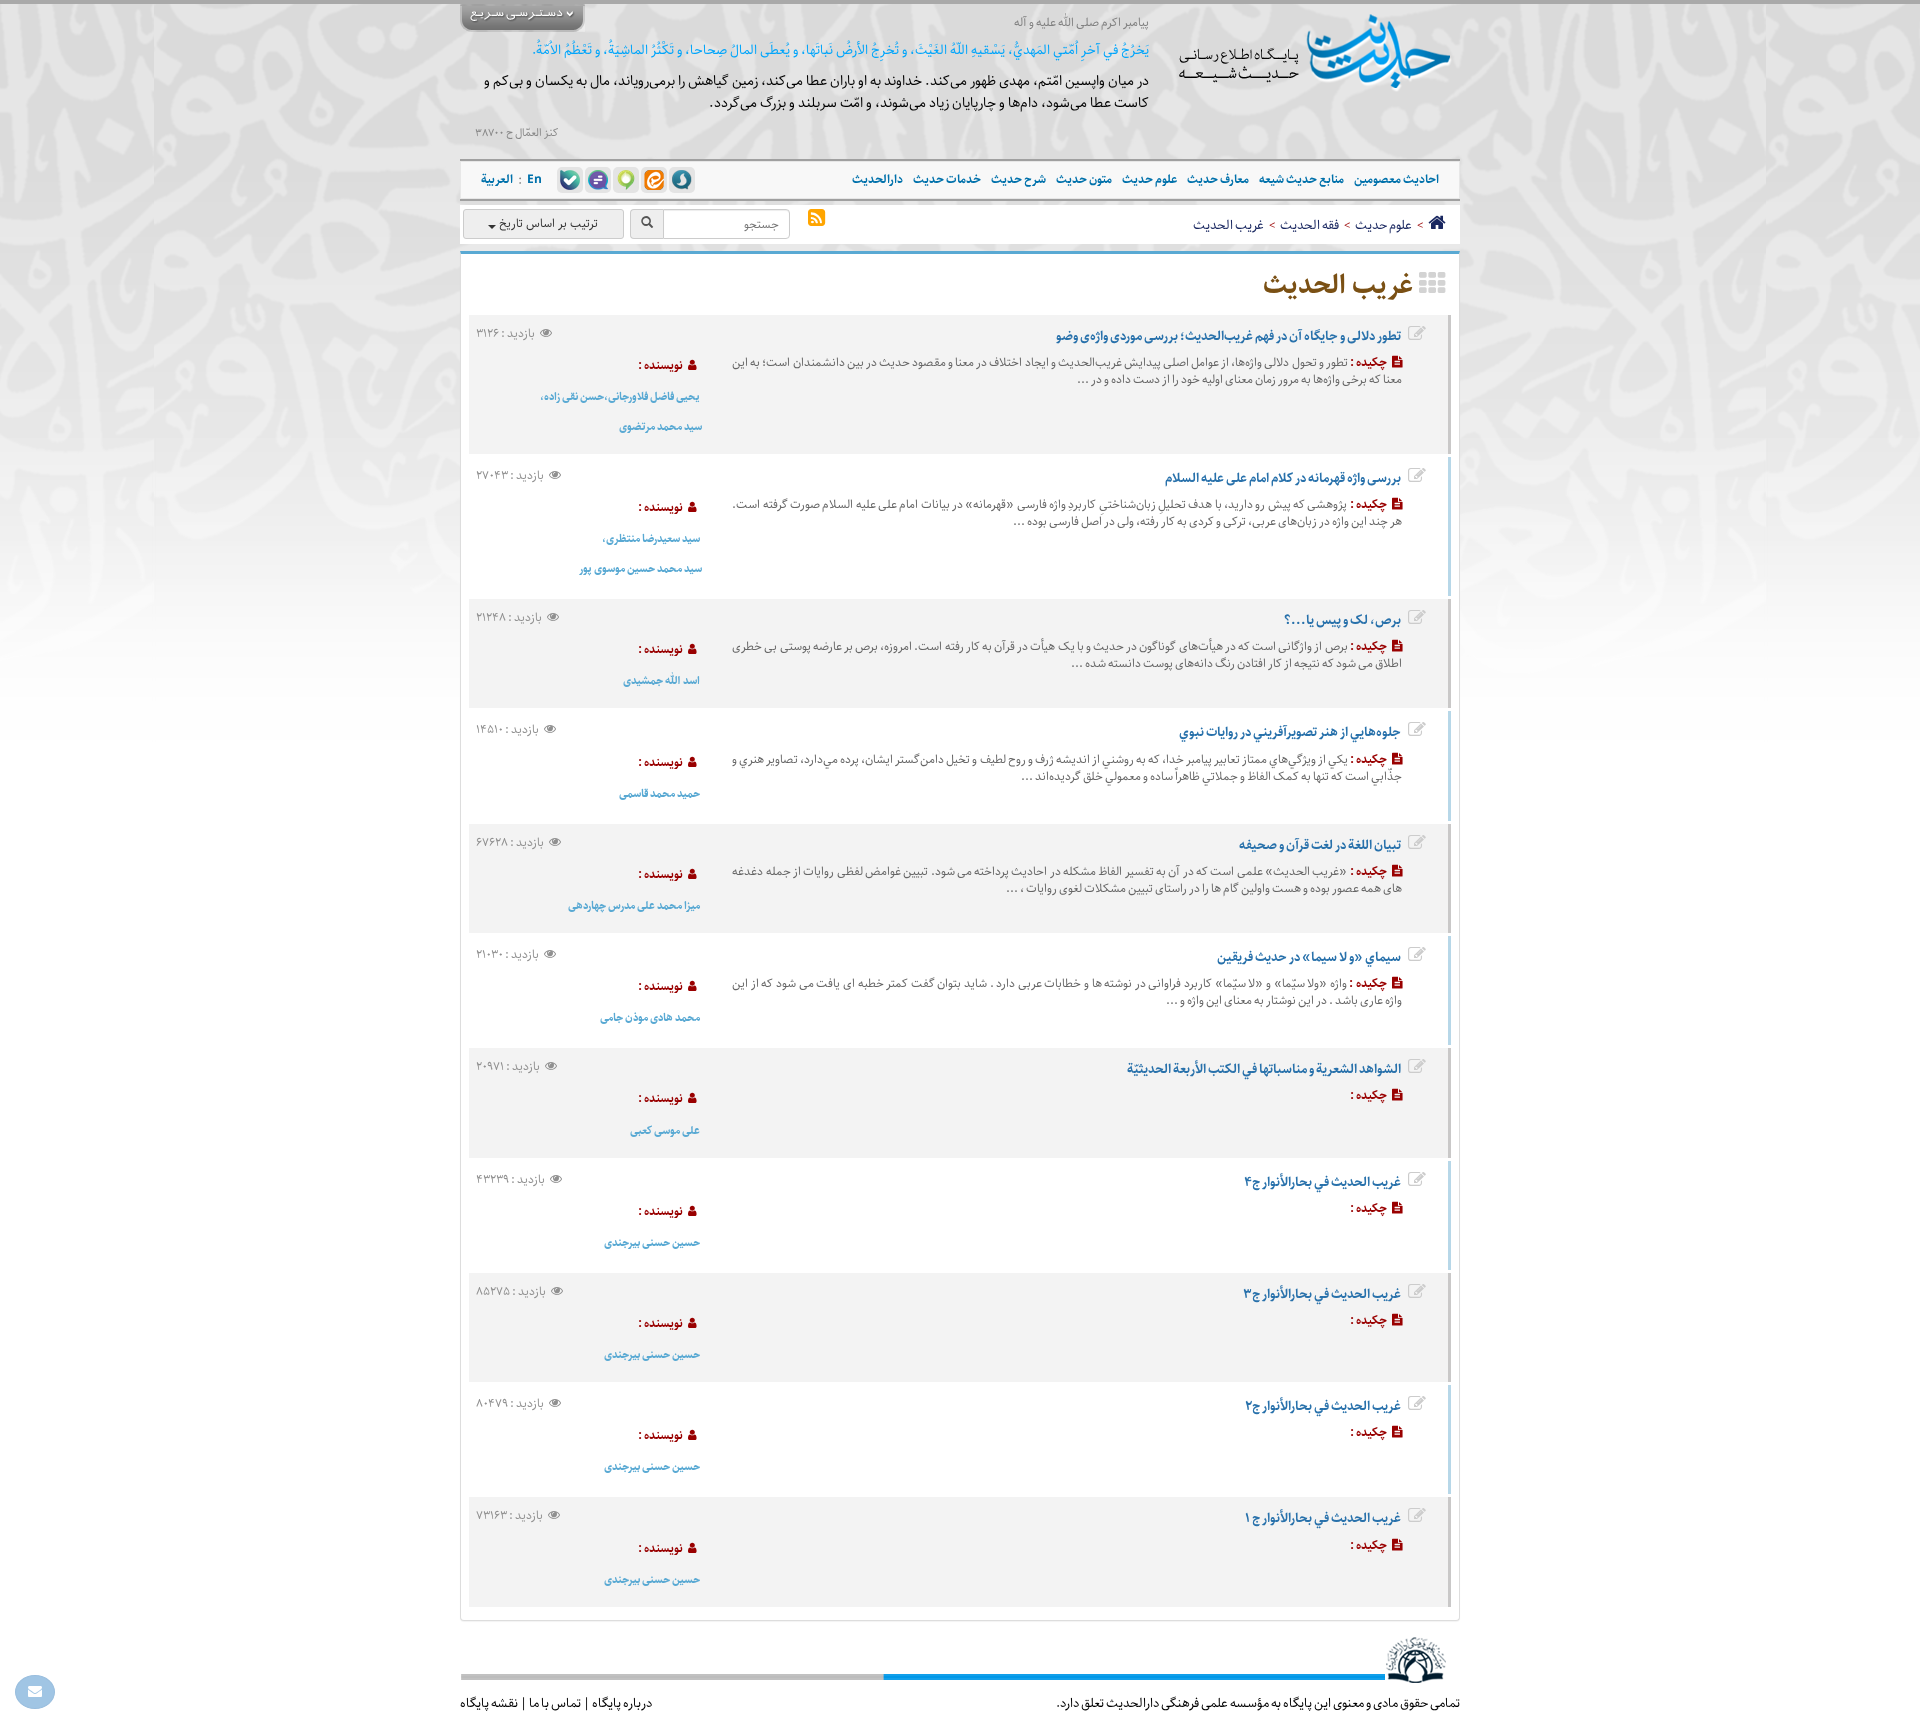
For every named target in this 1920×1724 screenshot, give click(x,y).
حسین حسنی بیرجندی (652, 1242)
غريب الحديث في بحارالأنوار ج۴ (1322, 1182)
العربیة (497, 179)
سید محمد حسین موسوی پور (640, 568)
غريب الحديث (1228, 225)
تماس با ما (555, 1703)
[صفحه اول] (1436, 225)
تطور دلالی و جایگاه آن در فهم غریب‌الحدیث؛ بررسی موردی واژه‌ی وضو (1228, 336)
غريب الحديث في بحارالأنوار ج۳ (1322, 1294)
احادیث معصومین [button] (1396, 179)
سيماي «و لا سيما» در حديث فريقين (1309, 957)
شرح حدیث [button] (1018, 179)
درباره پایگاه (622, 1703)
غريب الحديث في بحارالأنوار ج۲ (1323, 1406)
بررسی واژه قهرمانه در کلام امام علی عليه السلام (1283, 478)
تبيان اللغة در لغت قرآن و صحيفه (1320, 845)
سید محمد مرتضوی (660, 426)
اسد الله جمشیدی (661, 680)
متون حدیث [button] (1084, 179)
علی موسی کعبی (665, 1130)
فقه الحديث (1309, 225)
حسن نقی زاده (574, 396)
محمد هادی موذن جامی (650, 1017)
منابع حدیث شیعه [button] (1301, 179)
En (534, 179)
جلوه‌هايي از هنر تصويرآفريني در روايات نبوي (1290, 732)
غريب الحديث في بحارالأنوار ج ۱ (1323, 1518)
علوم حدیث (1383, 225)
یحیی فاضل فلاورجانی (654, 396)
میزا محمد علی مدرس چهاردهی (634, 905)
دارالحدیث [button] (877, 179)
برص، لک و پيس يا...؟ (1342, 620)
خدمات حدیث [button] (947, 179)
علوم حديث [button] (1149, 179)
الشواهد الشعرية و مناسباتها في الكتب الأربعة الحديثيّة (1264, 1069)
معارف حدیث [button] (1218, 179)
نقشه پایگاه (489, 1703)
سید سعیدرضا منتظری (653, 538)
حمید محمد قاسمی (659, 793)
